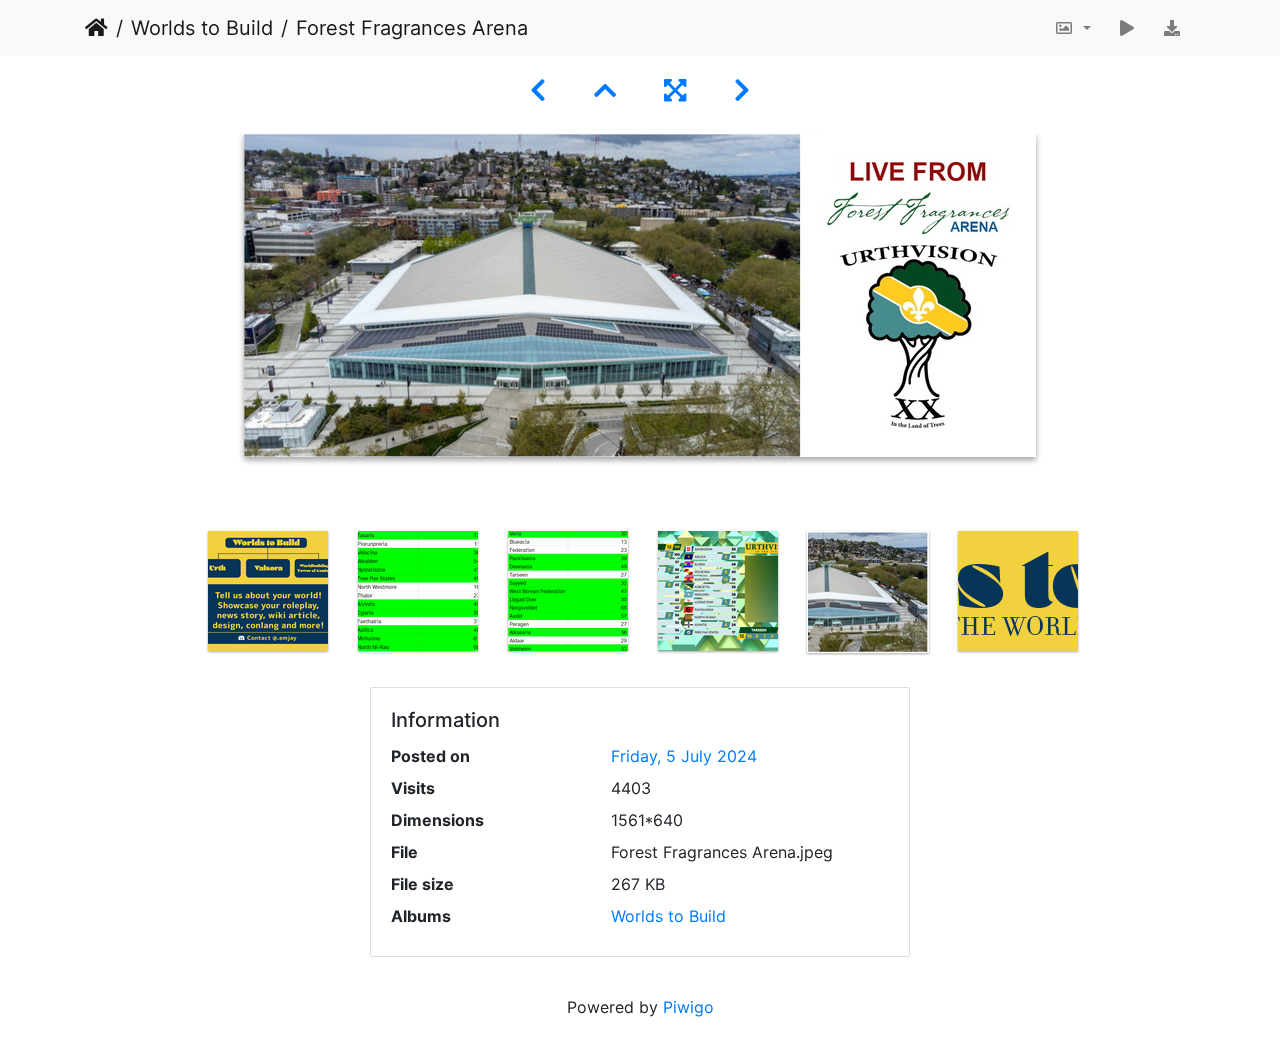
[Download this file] (1172, 28)
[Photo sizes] (1072, 28)
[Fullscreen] (675, 90)
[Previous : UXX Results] (538, 90)
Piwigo (688, 1007)
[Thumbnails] (605, 90)
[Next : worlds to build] (742, 90)
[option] (268, 591)
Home (96, 28)
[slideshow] (1127, 28)
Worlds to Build (202, 28)
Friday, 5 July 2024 (684, 756)
